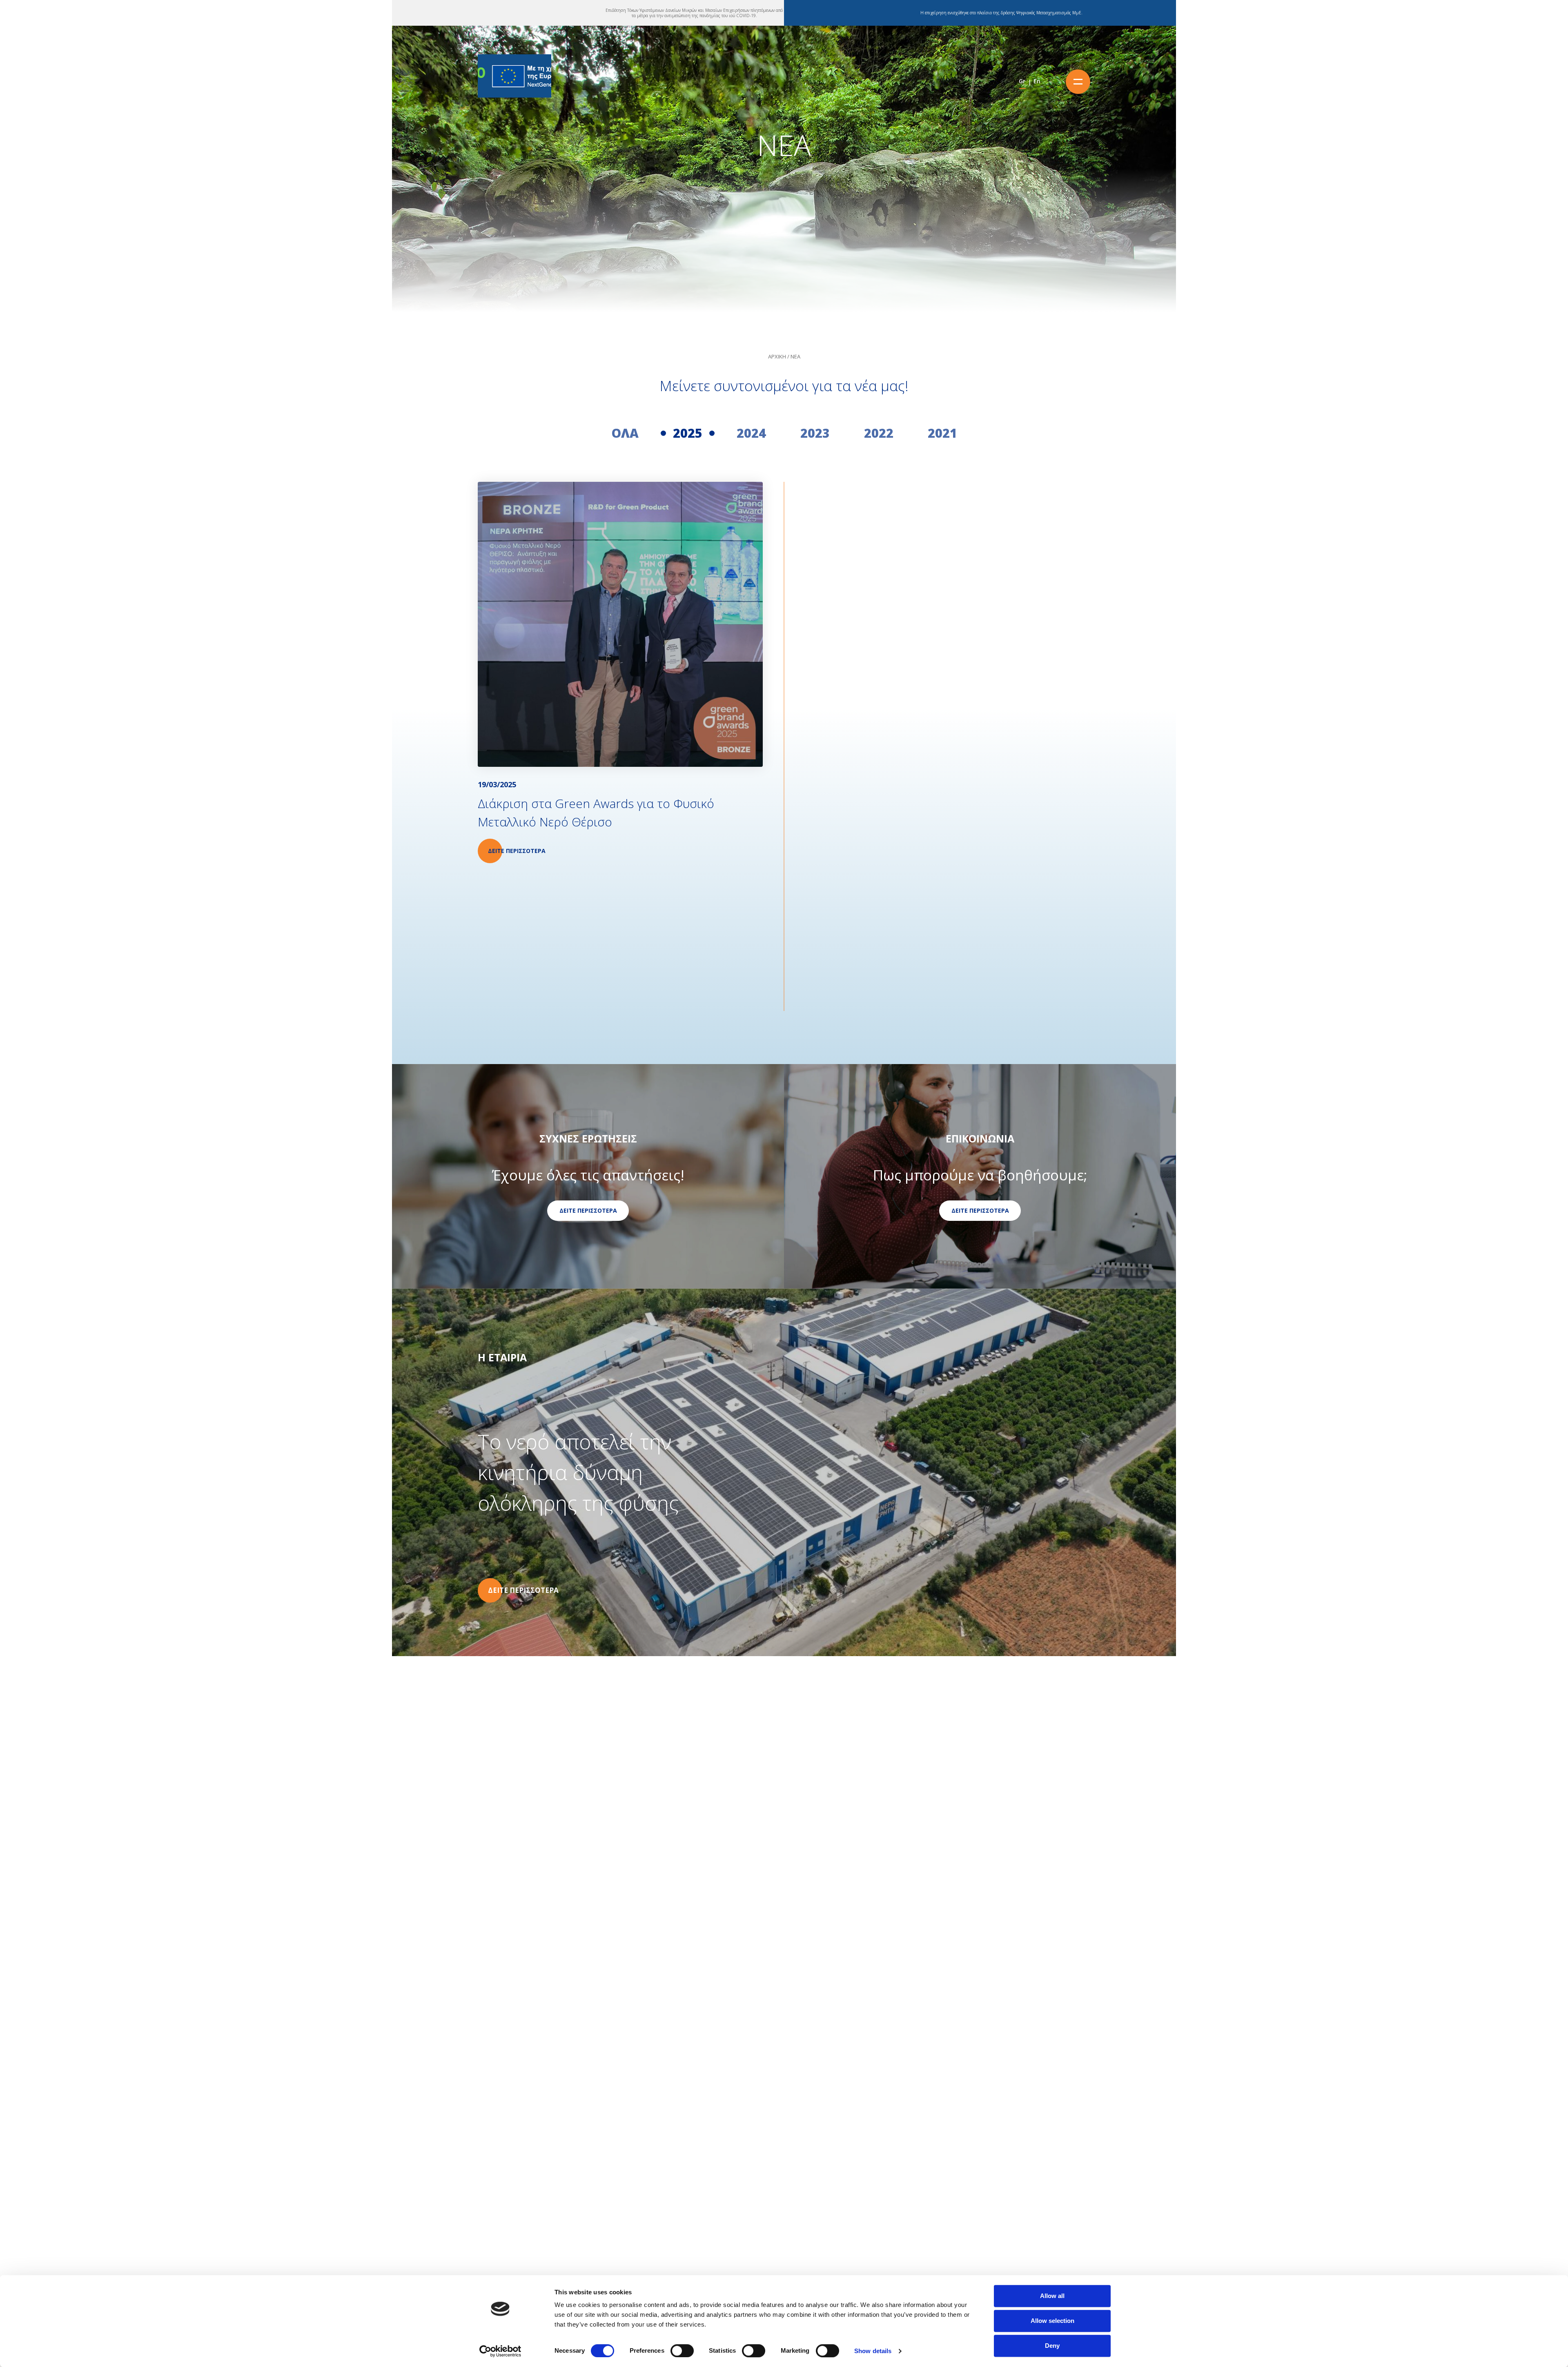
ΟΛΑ (625, 433)
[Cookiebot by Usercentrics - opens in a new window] (500, 2351)
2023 (815, 433)
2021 (942, 433)
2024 (751, 433)
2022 (879, 433)
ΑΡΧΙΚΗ (777, 356)
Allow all (1052, 2296)
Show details (873, 2351)
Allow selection (1052, 2321)
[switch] (682, 2351)
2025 (688, 433)
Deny (1052, 2346)
